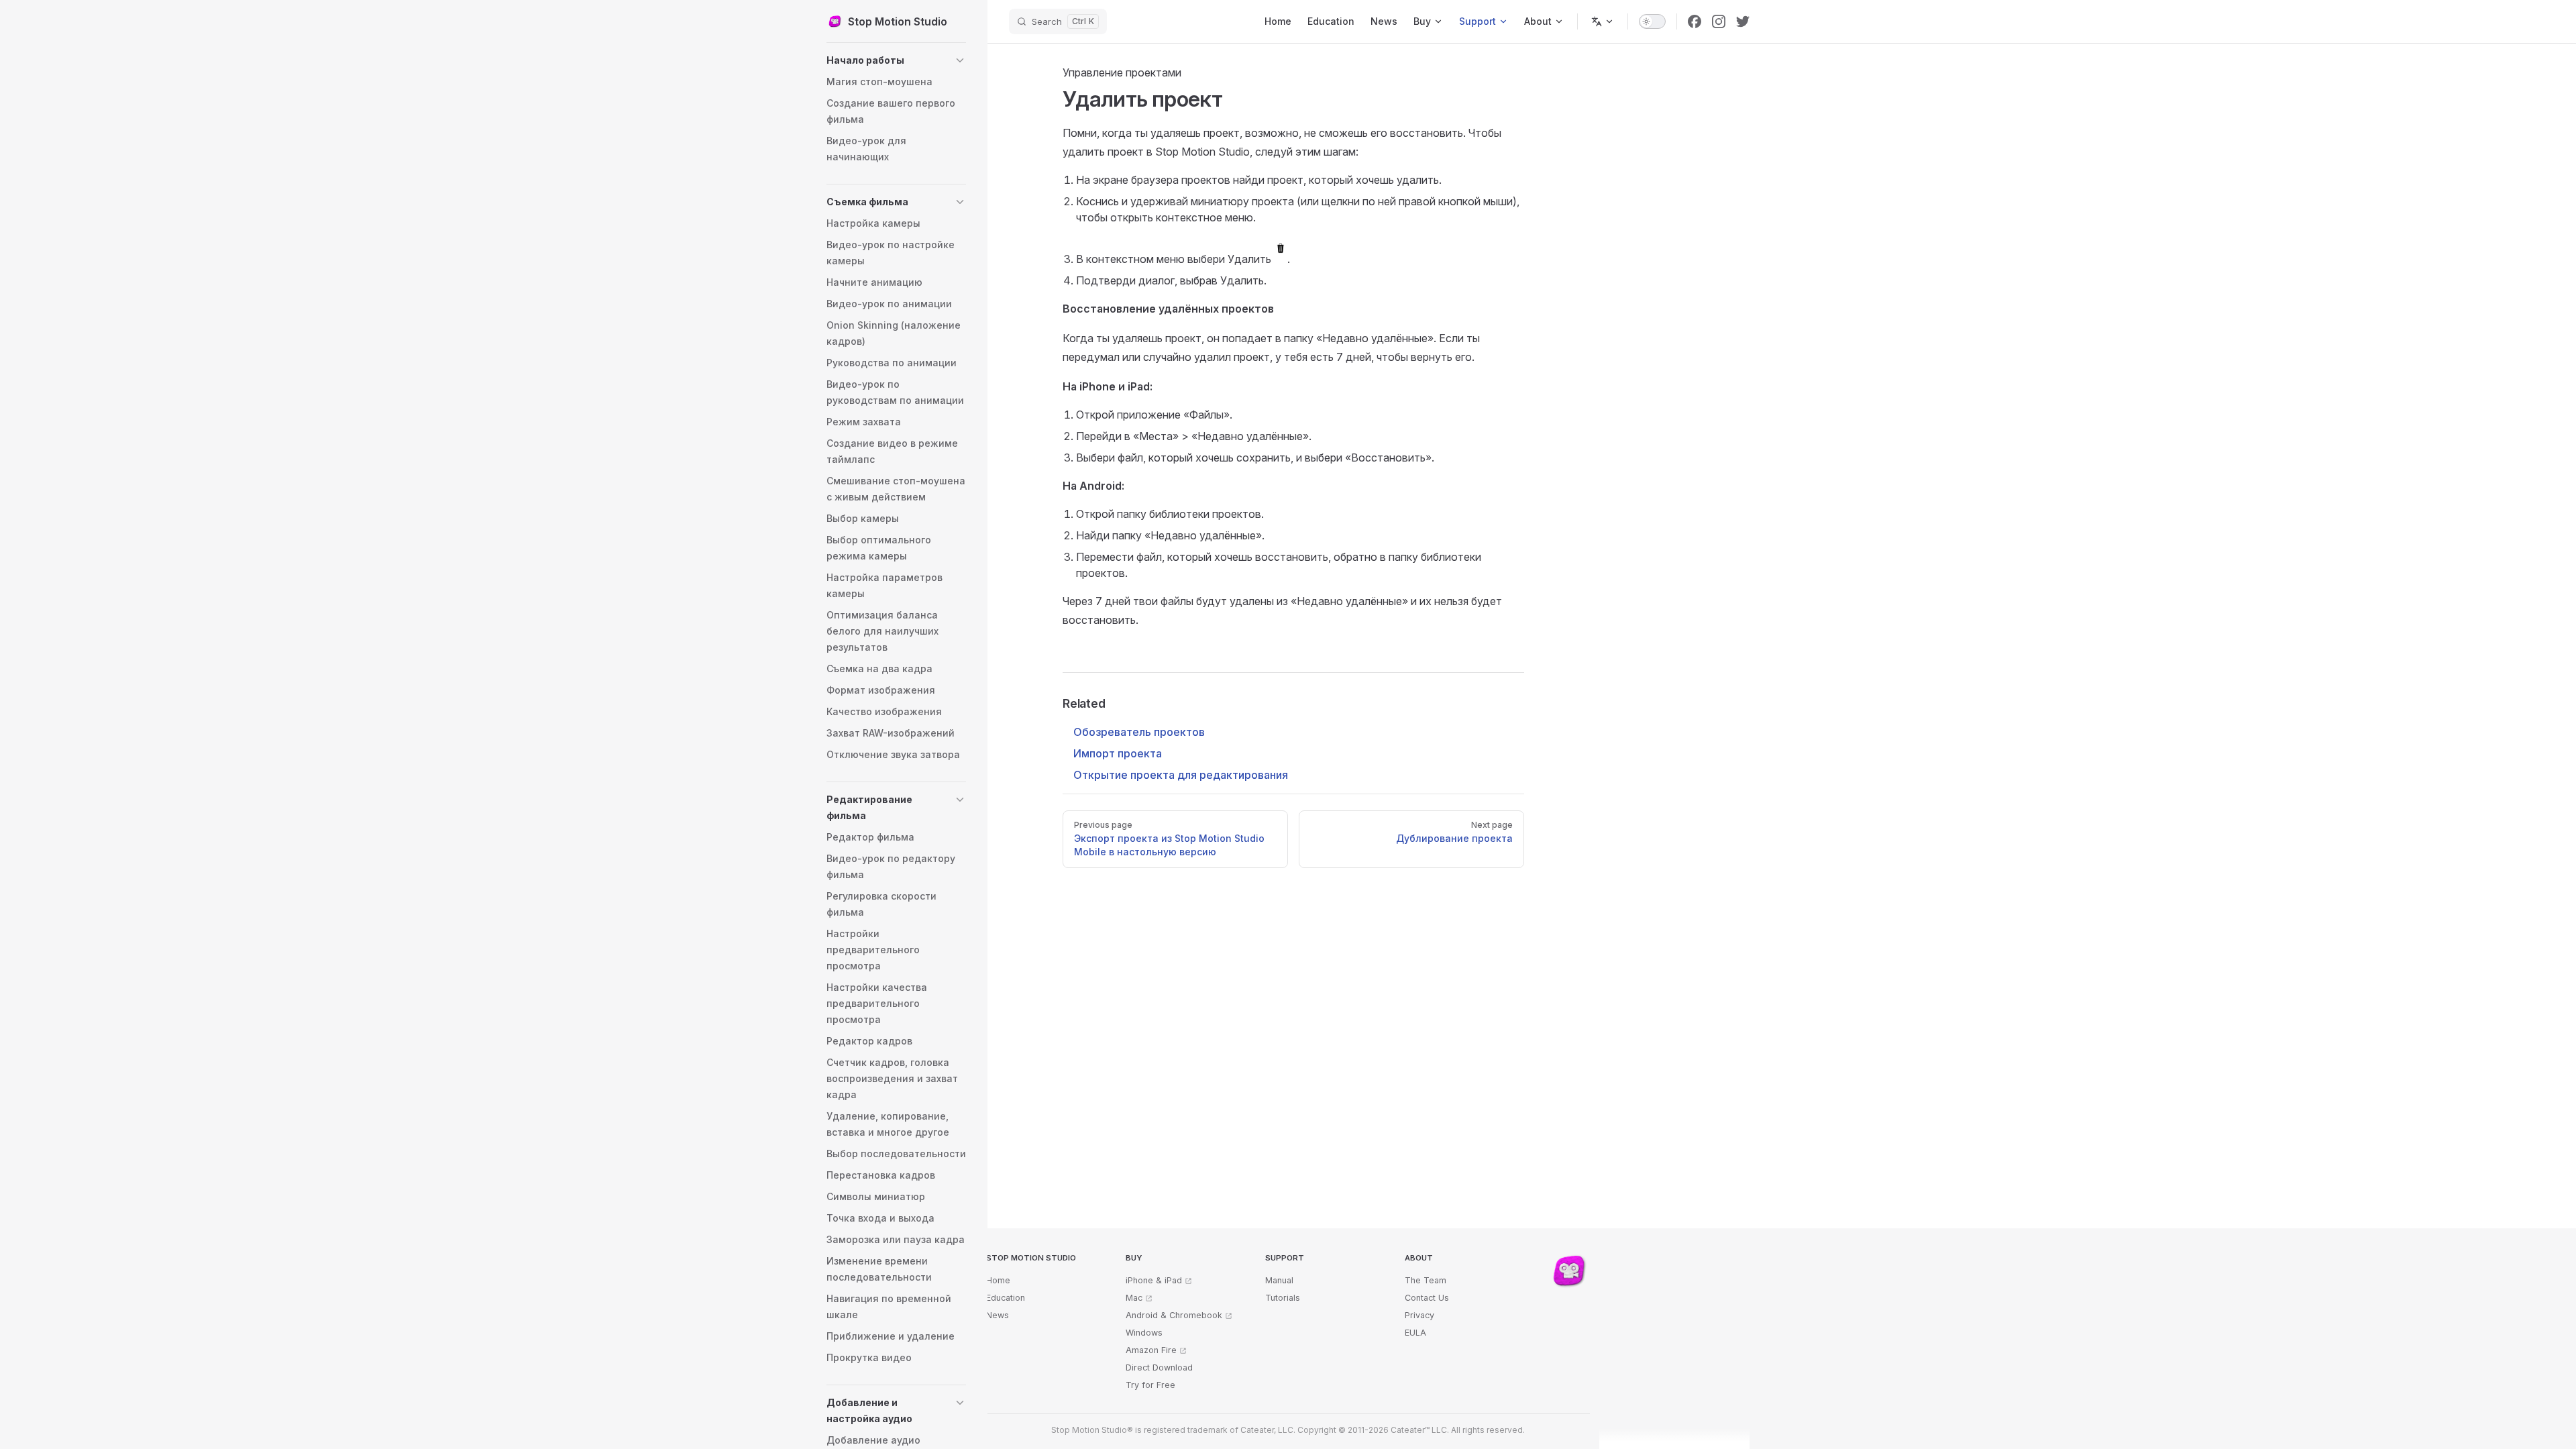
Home (998, 1280)
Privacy (1419, 1315)
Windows (1144, 1333)
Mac (1134, 1298)
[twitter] (1743, 21)
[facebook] (1695, 21)
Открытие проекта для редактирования (1181, 775)
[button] (896, 60)
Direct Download (1159, 1367)
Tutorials (1283, 1298)
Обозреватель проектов (1139, 732)
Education (1006, 1298)
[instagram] (1719, 21)
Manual (1279, 1280)
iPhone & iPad (1154, 1280)
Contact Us (1427, 1298)
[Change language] (1603, 21)
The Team (1426, 1280)
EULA (1415, 1333)
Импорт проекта (1118, 753)
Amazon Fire (1151, 1350)
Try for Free (1150, 1385)
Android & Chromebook (1174, 1315)
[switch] (1652, 21)
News (998, 1315)
